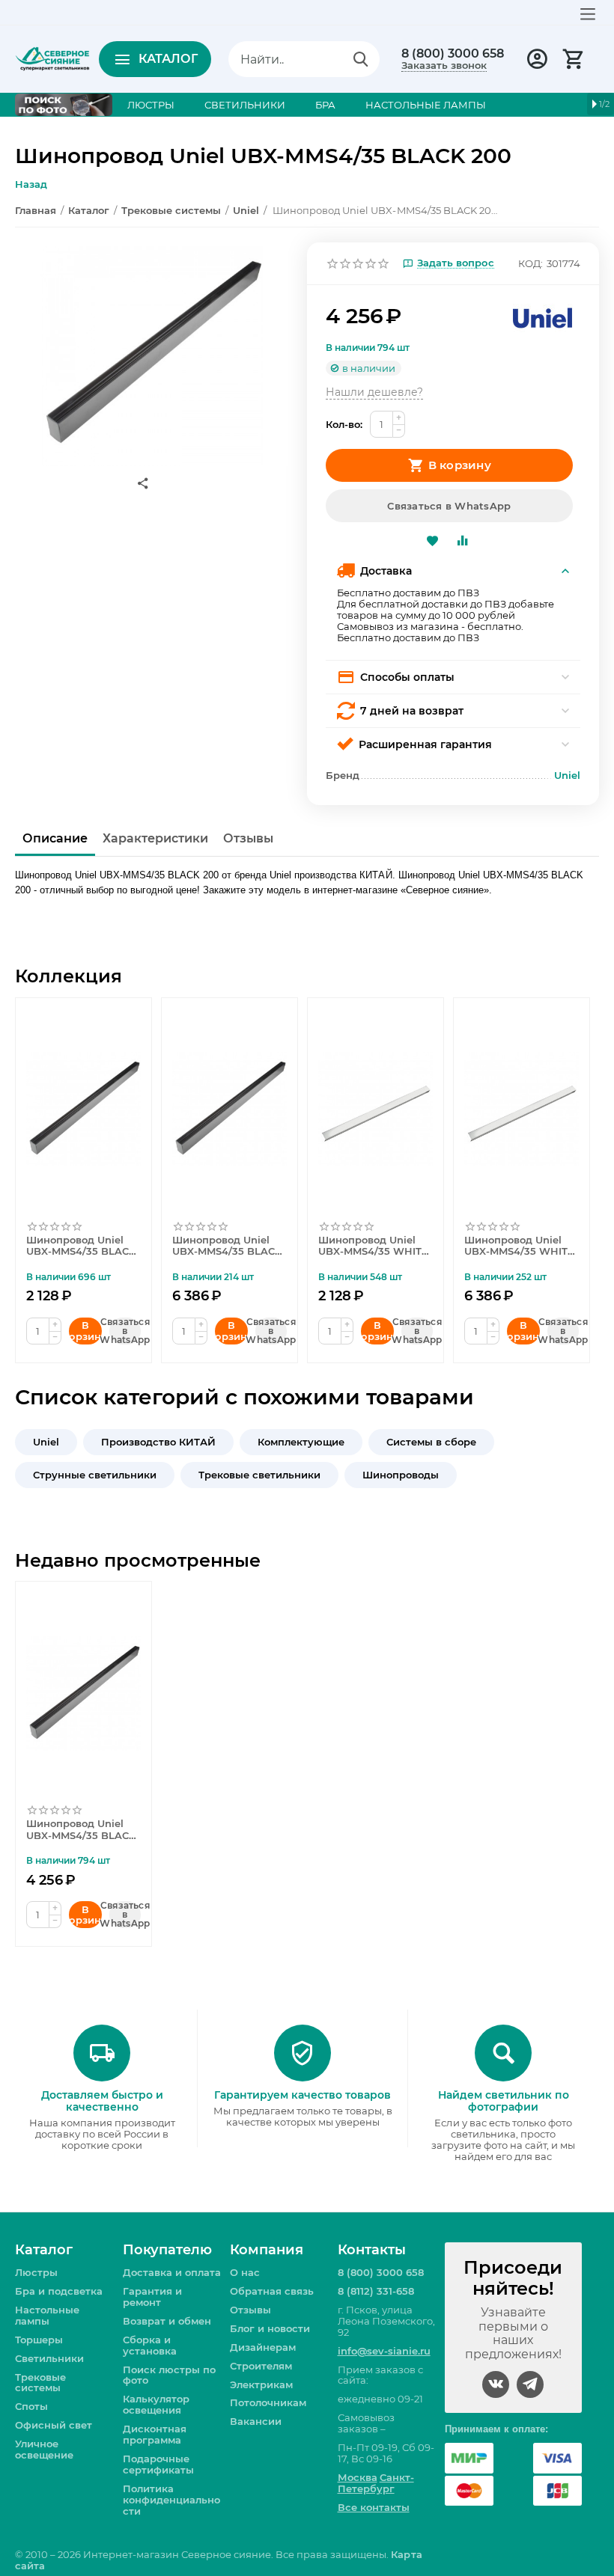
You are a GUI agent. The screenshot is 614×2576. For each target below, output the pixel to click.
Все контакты (374, 2507)
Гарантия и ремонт (152, 2297)
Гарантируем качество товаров (303, 2095)
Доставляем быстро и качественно (102, 2101)
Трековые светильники (259, 1475)
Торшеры (39, 2340)
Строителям (261, 2366)
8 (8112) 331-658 (376, 2291)
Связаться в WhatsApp (449, 506)
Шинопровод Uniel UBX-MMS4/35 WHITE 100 (373, 1246)
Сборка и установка (150, 2345)
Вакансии (256, 2421)
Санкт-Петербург (376, 2483)
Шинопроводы (401, 1475)
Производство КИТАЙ (158, 1442)
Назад (31, 184)
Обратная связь (272, 2291)
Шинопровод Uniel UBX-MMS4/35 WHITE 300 (519, 1246)
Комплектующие (301, 1442)
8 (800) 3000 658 (453, 54)
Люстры (36, 2272)
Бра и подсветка (59, 2291)
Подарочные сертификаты (158, 2464)
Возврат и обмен (167, 2321)
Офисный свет (54, 2425)
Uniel (46, 1442)
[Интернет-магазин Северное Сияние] (52, 58)
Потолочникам (268, 2402)
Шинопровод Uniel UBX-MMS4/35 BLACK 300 (227, 1246)
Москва (358, 2477)
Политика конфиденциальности (171, 2500)
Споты (31, 2406)
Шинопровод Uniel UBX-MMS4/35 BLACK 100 (81, 1246)
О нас (245, 2272)
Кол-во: (344, 424)
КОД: (531, 263)
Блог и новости (270, 2328)
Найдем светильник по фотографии (504, 2101)
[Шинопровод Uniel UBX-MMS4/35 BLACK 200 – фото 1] (152, 354)
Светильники (49, 2358)
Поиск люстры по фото (169, 2375)
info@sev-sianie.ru (384, 2351)
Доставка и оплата (172, 2272)
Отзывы (250, 2310)
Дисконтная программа (155, 2434)
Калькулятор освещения (156, 2404)
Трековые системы (40, 2383)
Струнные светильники (95, 1475)
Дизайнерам (263, 2347)
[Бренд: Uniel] (543, 317)
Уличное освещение (44, 2449)
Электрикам (261, 2384)
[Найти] (361, 59)
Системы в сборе (431, 1442)
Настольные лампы (47, 2315)
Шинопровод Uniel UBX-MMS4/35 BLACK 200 (81, 1830)
